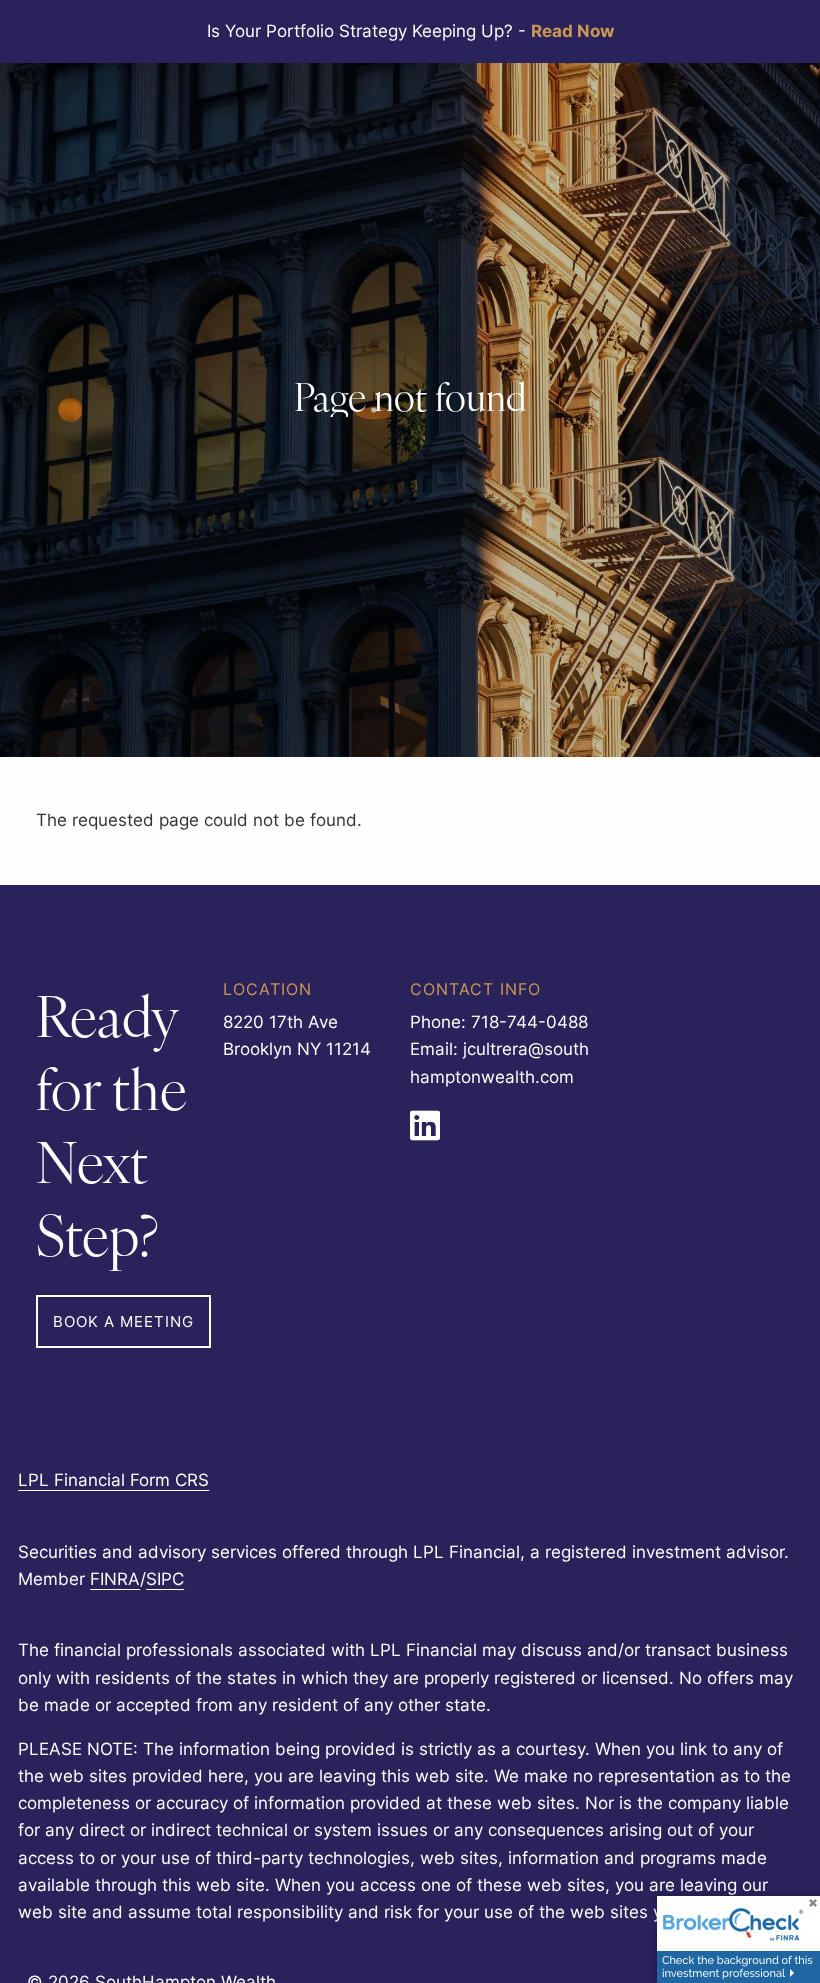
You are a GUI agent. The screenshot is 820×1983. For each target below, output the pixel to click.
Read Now (572, 31)
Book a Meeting (123, 1321)
